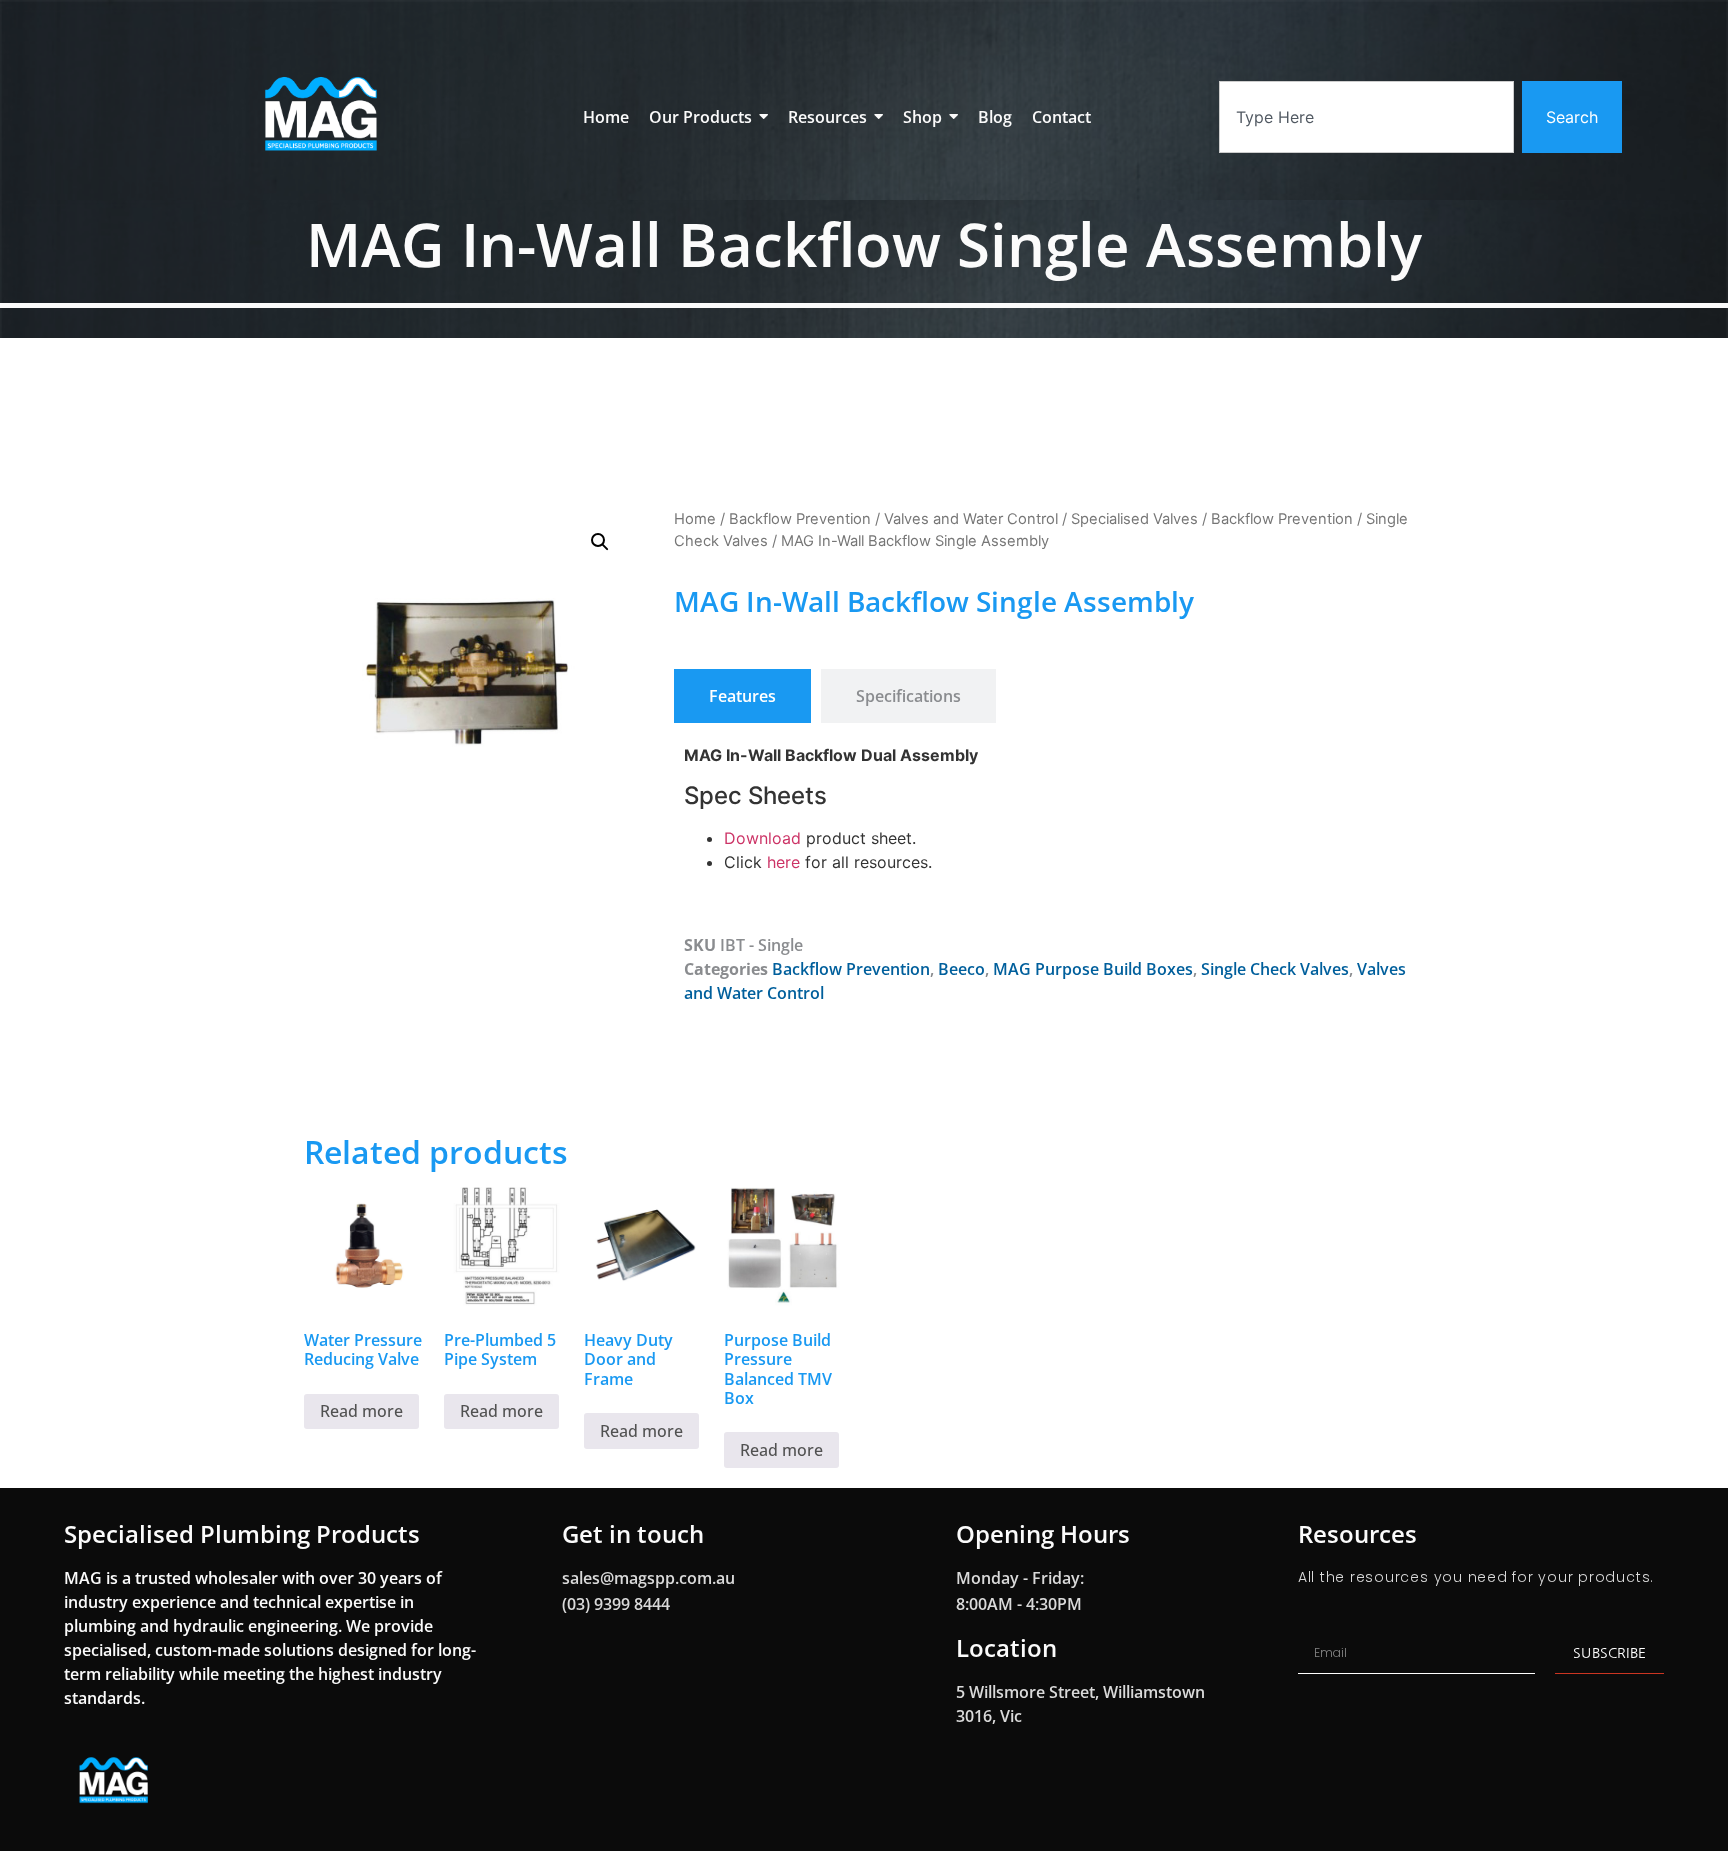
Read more (361, 1411)
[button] (600, 542)
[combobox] (1366, 117)
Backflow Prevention (800, 519)
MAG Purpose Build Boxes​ (1093, 969)
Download (762, 838)
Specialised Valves (1134, 519)
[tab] (742, 696)
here (786, 862)
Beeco (961, 969)
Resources (1357, 1533)
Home (695, 519)
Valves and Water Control (971, 519)
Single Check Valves (1275, 969)
